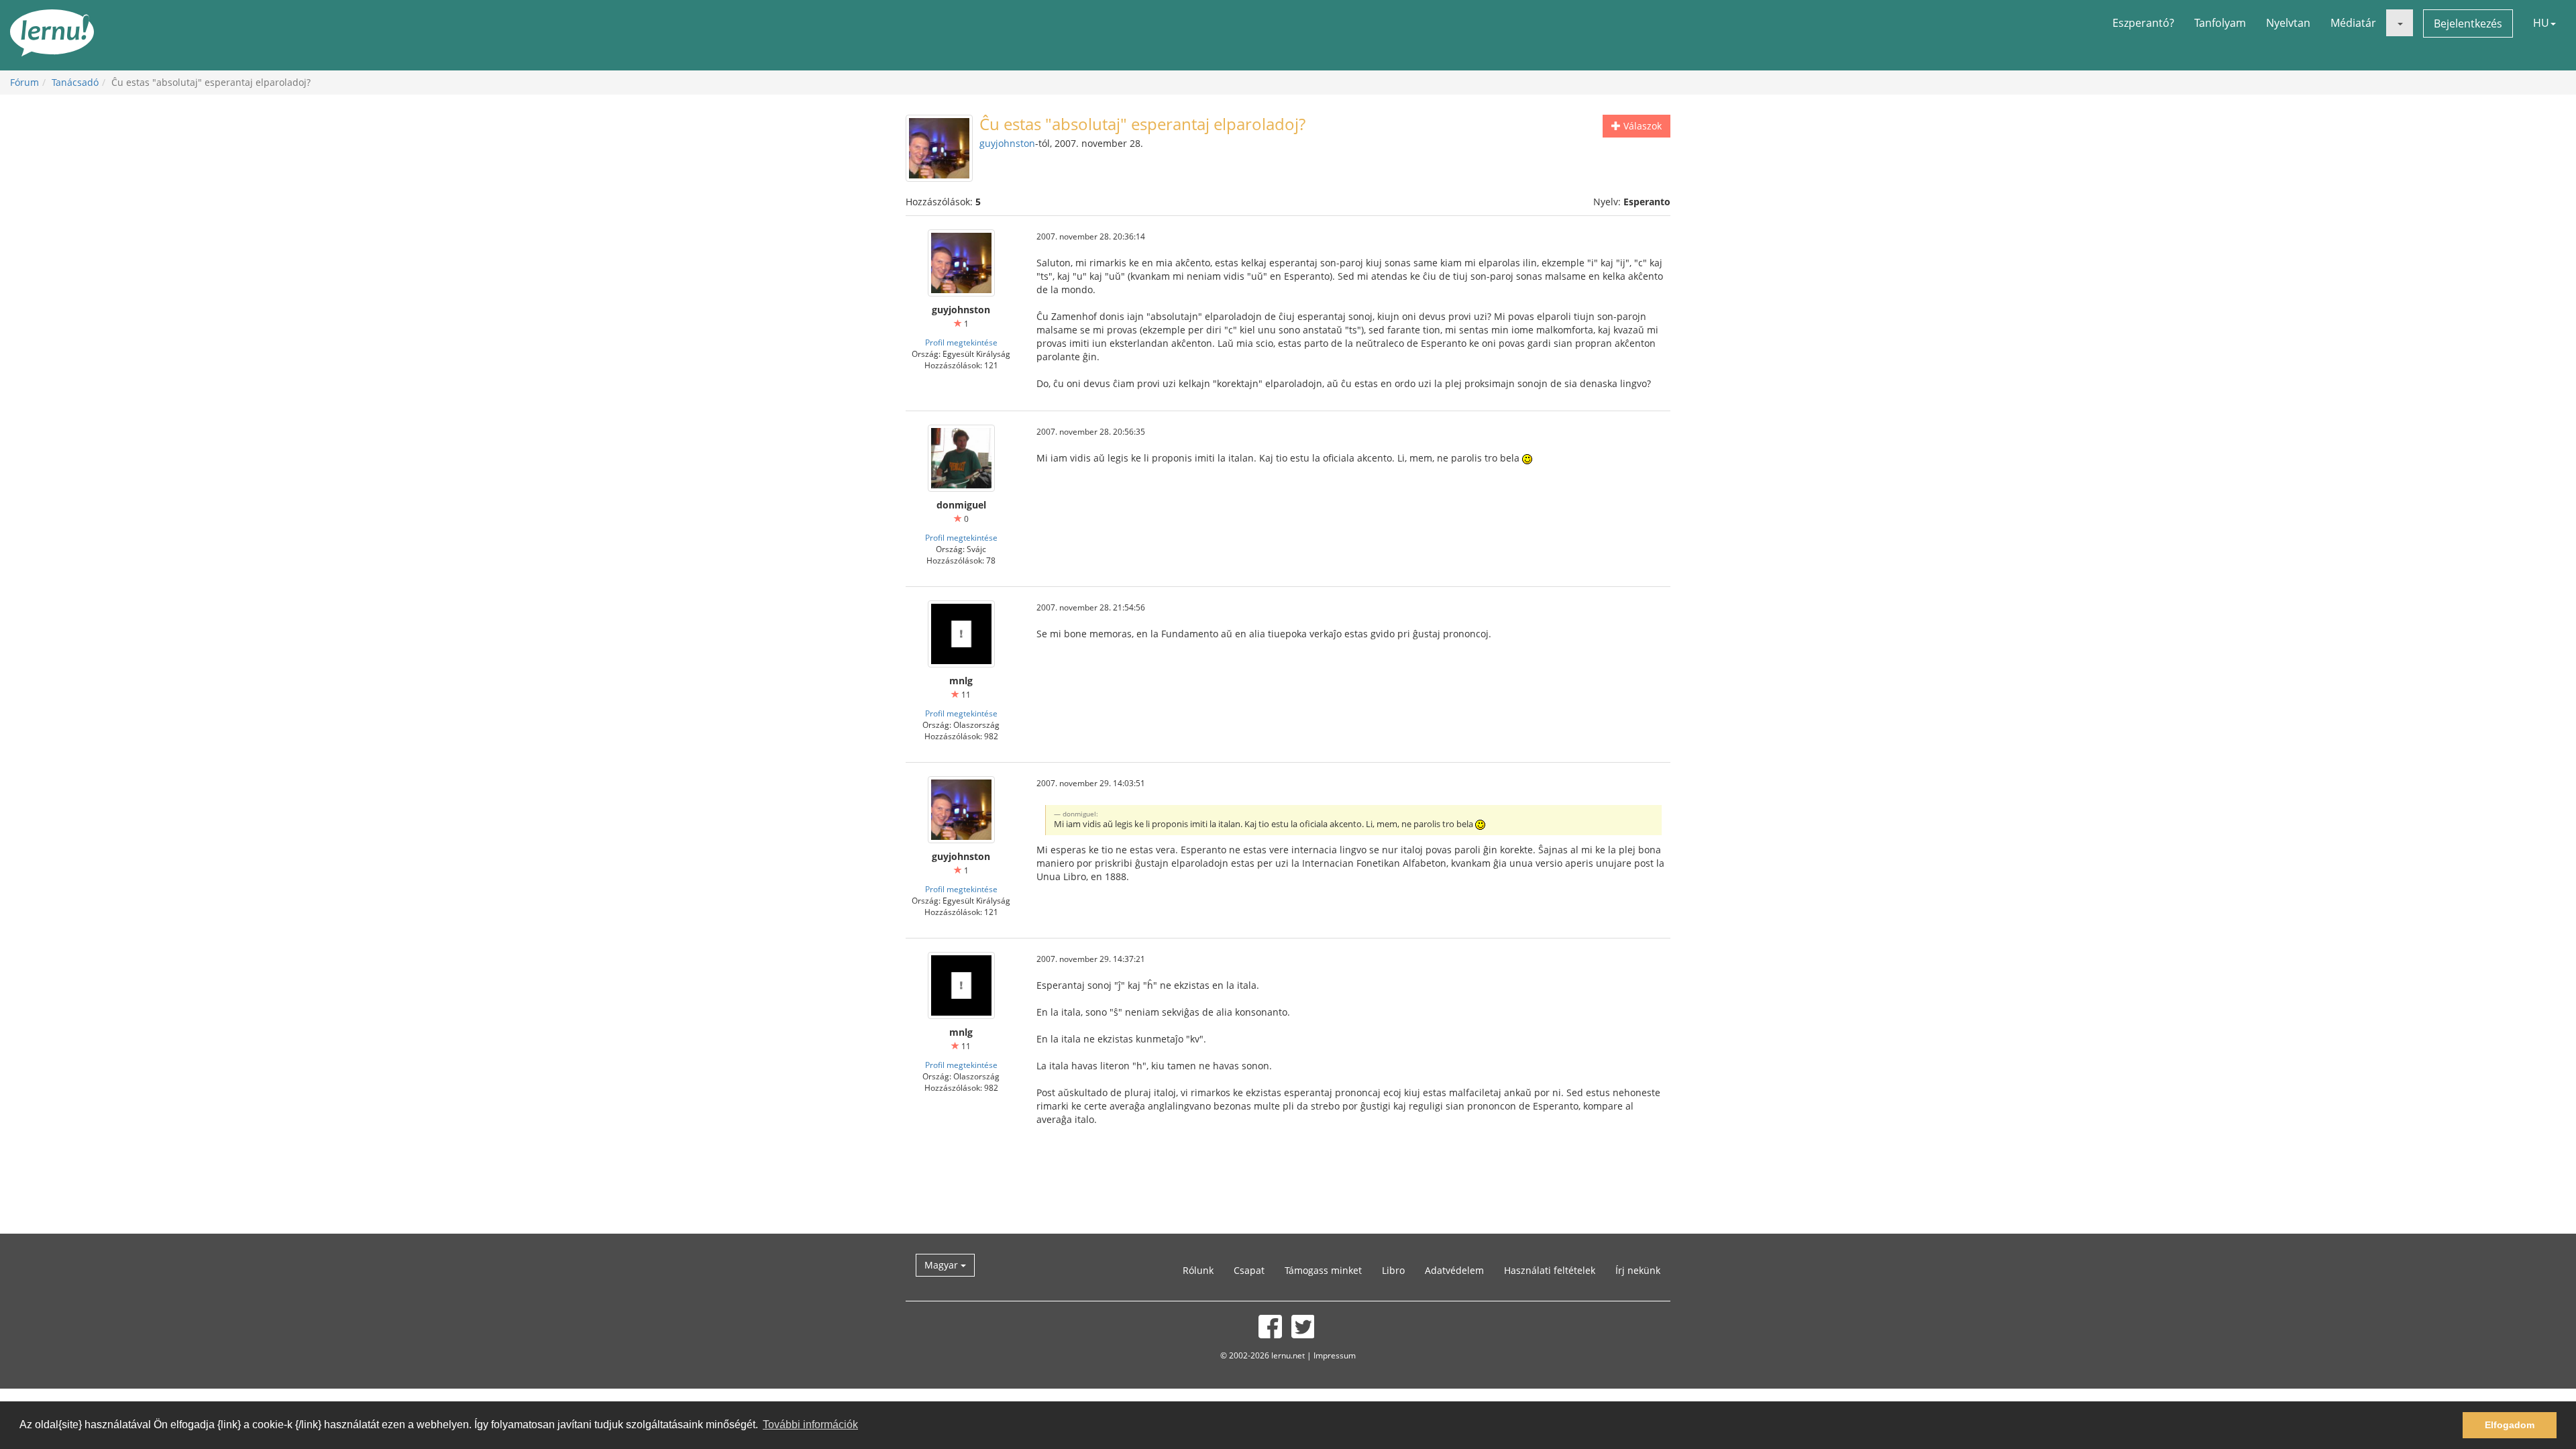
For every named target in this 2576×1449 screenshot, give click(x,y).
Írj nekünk (1638, 1270)
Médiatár (2353, 23)
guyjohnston (1007, 143)
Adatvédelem (1454, 1270)
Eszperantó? (2143, 23)
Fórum (24, 82)
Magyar (943, 1265)
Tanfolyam (2220, 23)
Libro (1393, 1270)
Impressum (1335, 1355)
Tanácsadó (75, 82)
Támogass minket (1323, 1270)
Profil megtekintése (961, 342)
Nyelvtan (2288, 23)
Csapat (1249, 1270)
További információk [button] (810, 1425)
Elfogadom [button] (2510, 1425)
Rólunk (1198, 1270)
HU (2541, 23)
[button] (2400, 23)
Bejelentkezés (2468, 23)
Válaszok (1641, 126)
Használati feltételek (1550, 1270)
